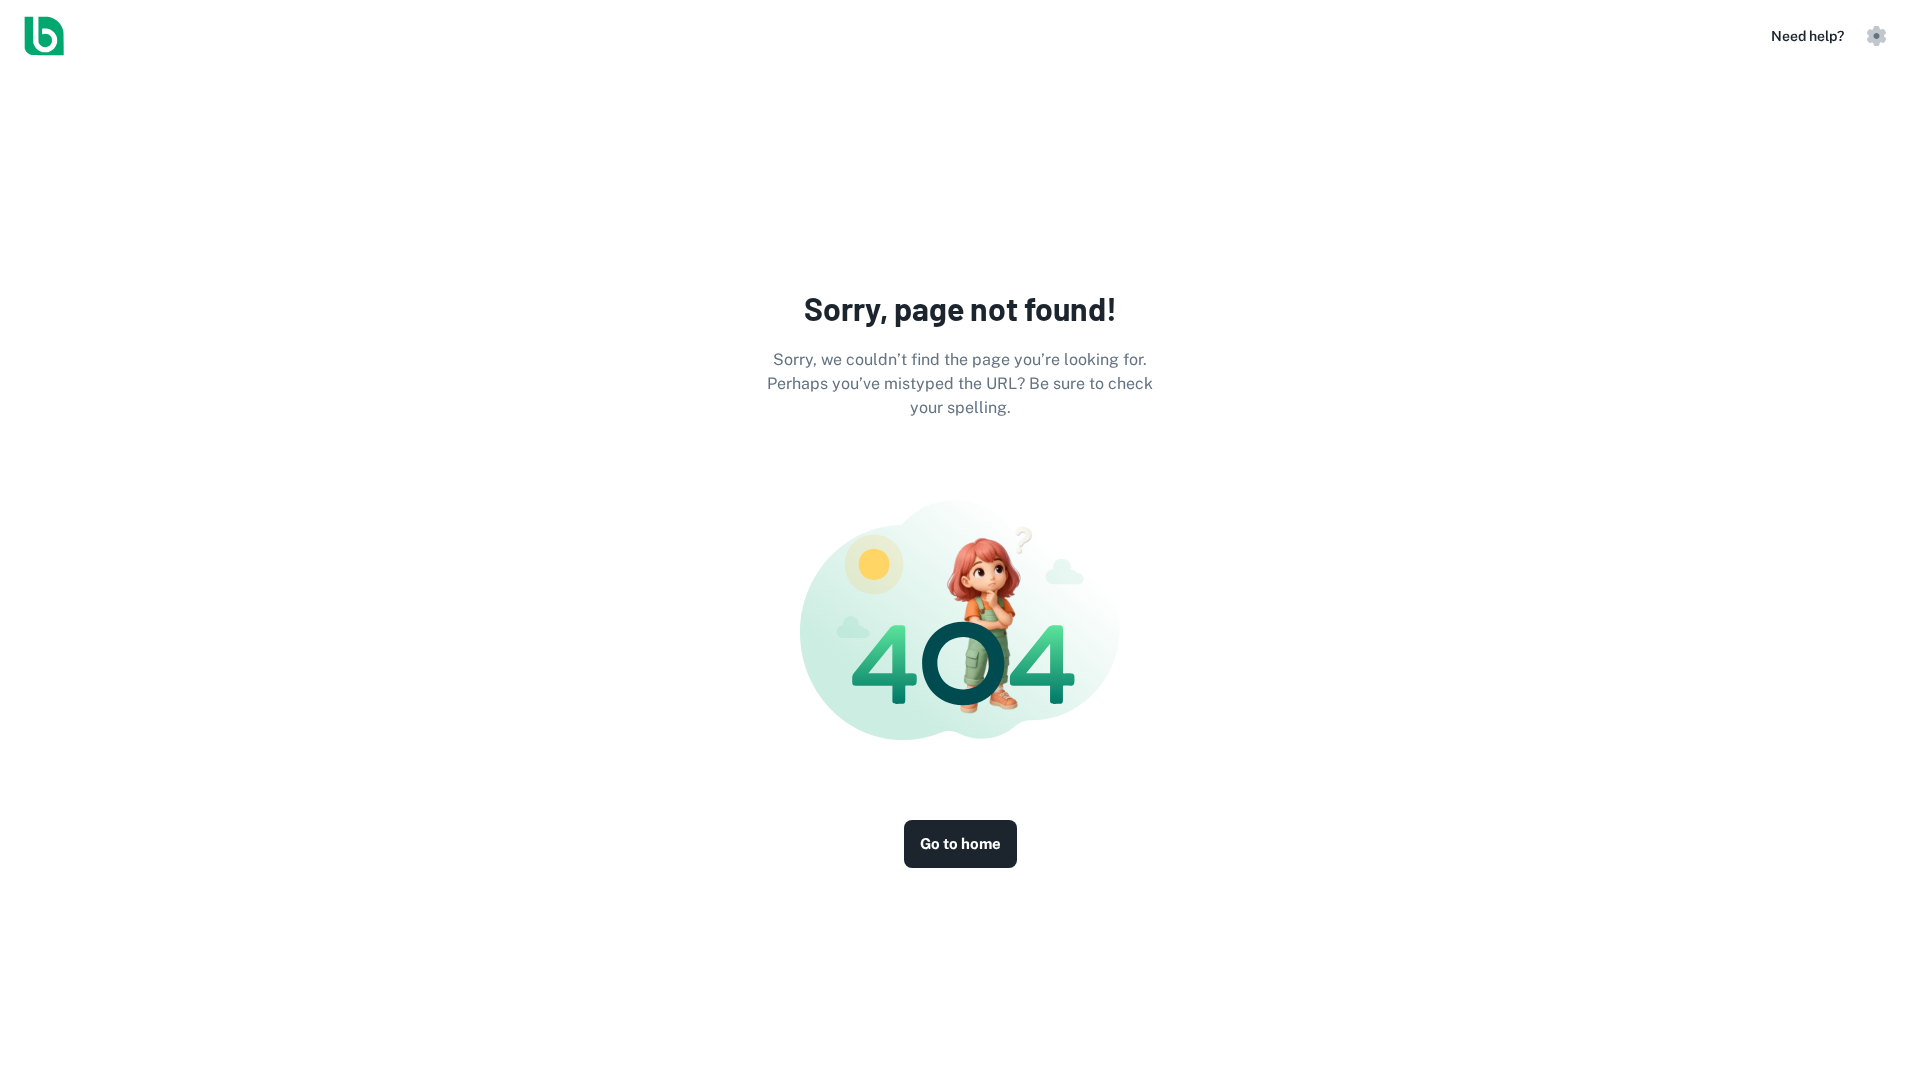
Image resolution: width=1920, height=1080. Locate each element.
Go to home (960, 843)
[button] (1876, 36)
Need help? (1807, 36)
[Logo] (44, 36)
